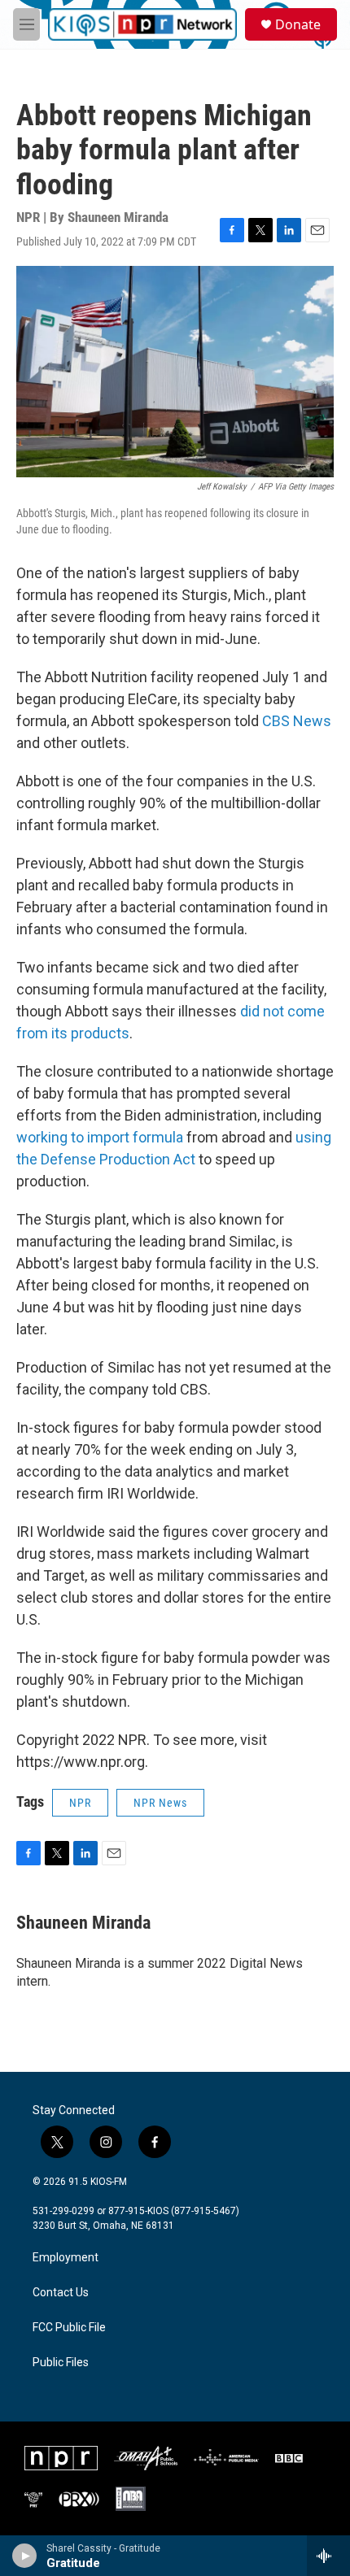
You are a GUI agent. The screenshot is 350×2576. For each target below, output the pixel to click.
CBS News (297, 721)
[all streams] (328, 2556)
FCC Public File (69, 2328)
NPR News (160, 1803)
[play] (25, 2556)
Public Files (61, 2363)
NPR (80, 1803)
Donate (298, 24)
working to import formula (100, 1137)
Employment (66, 2258)
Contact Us (61, 2293)
